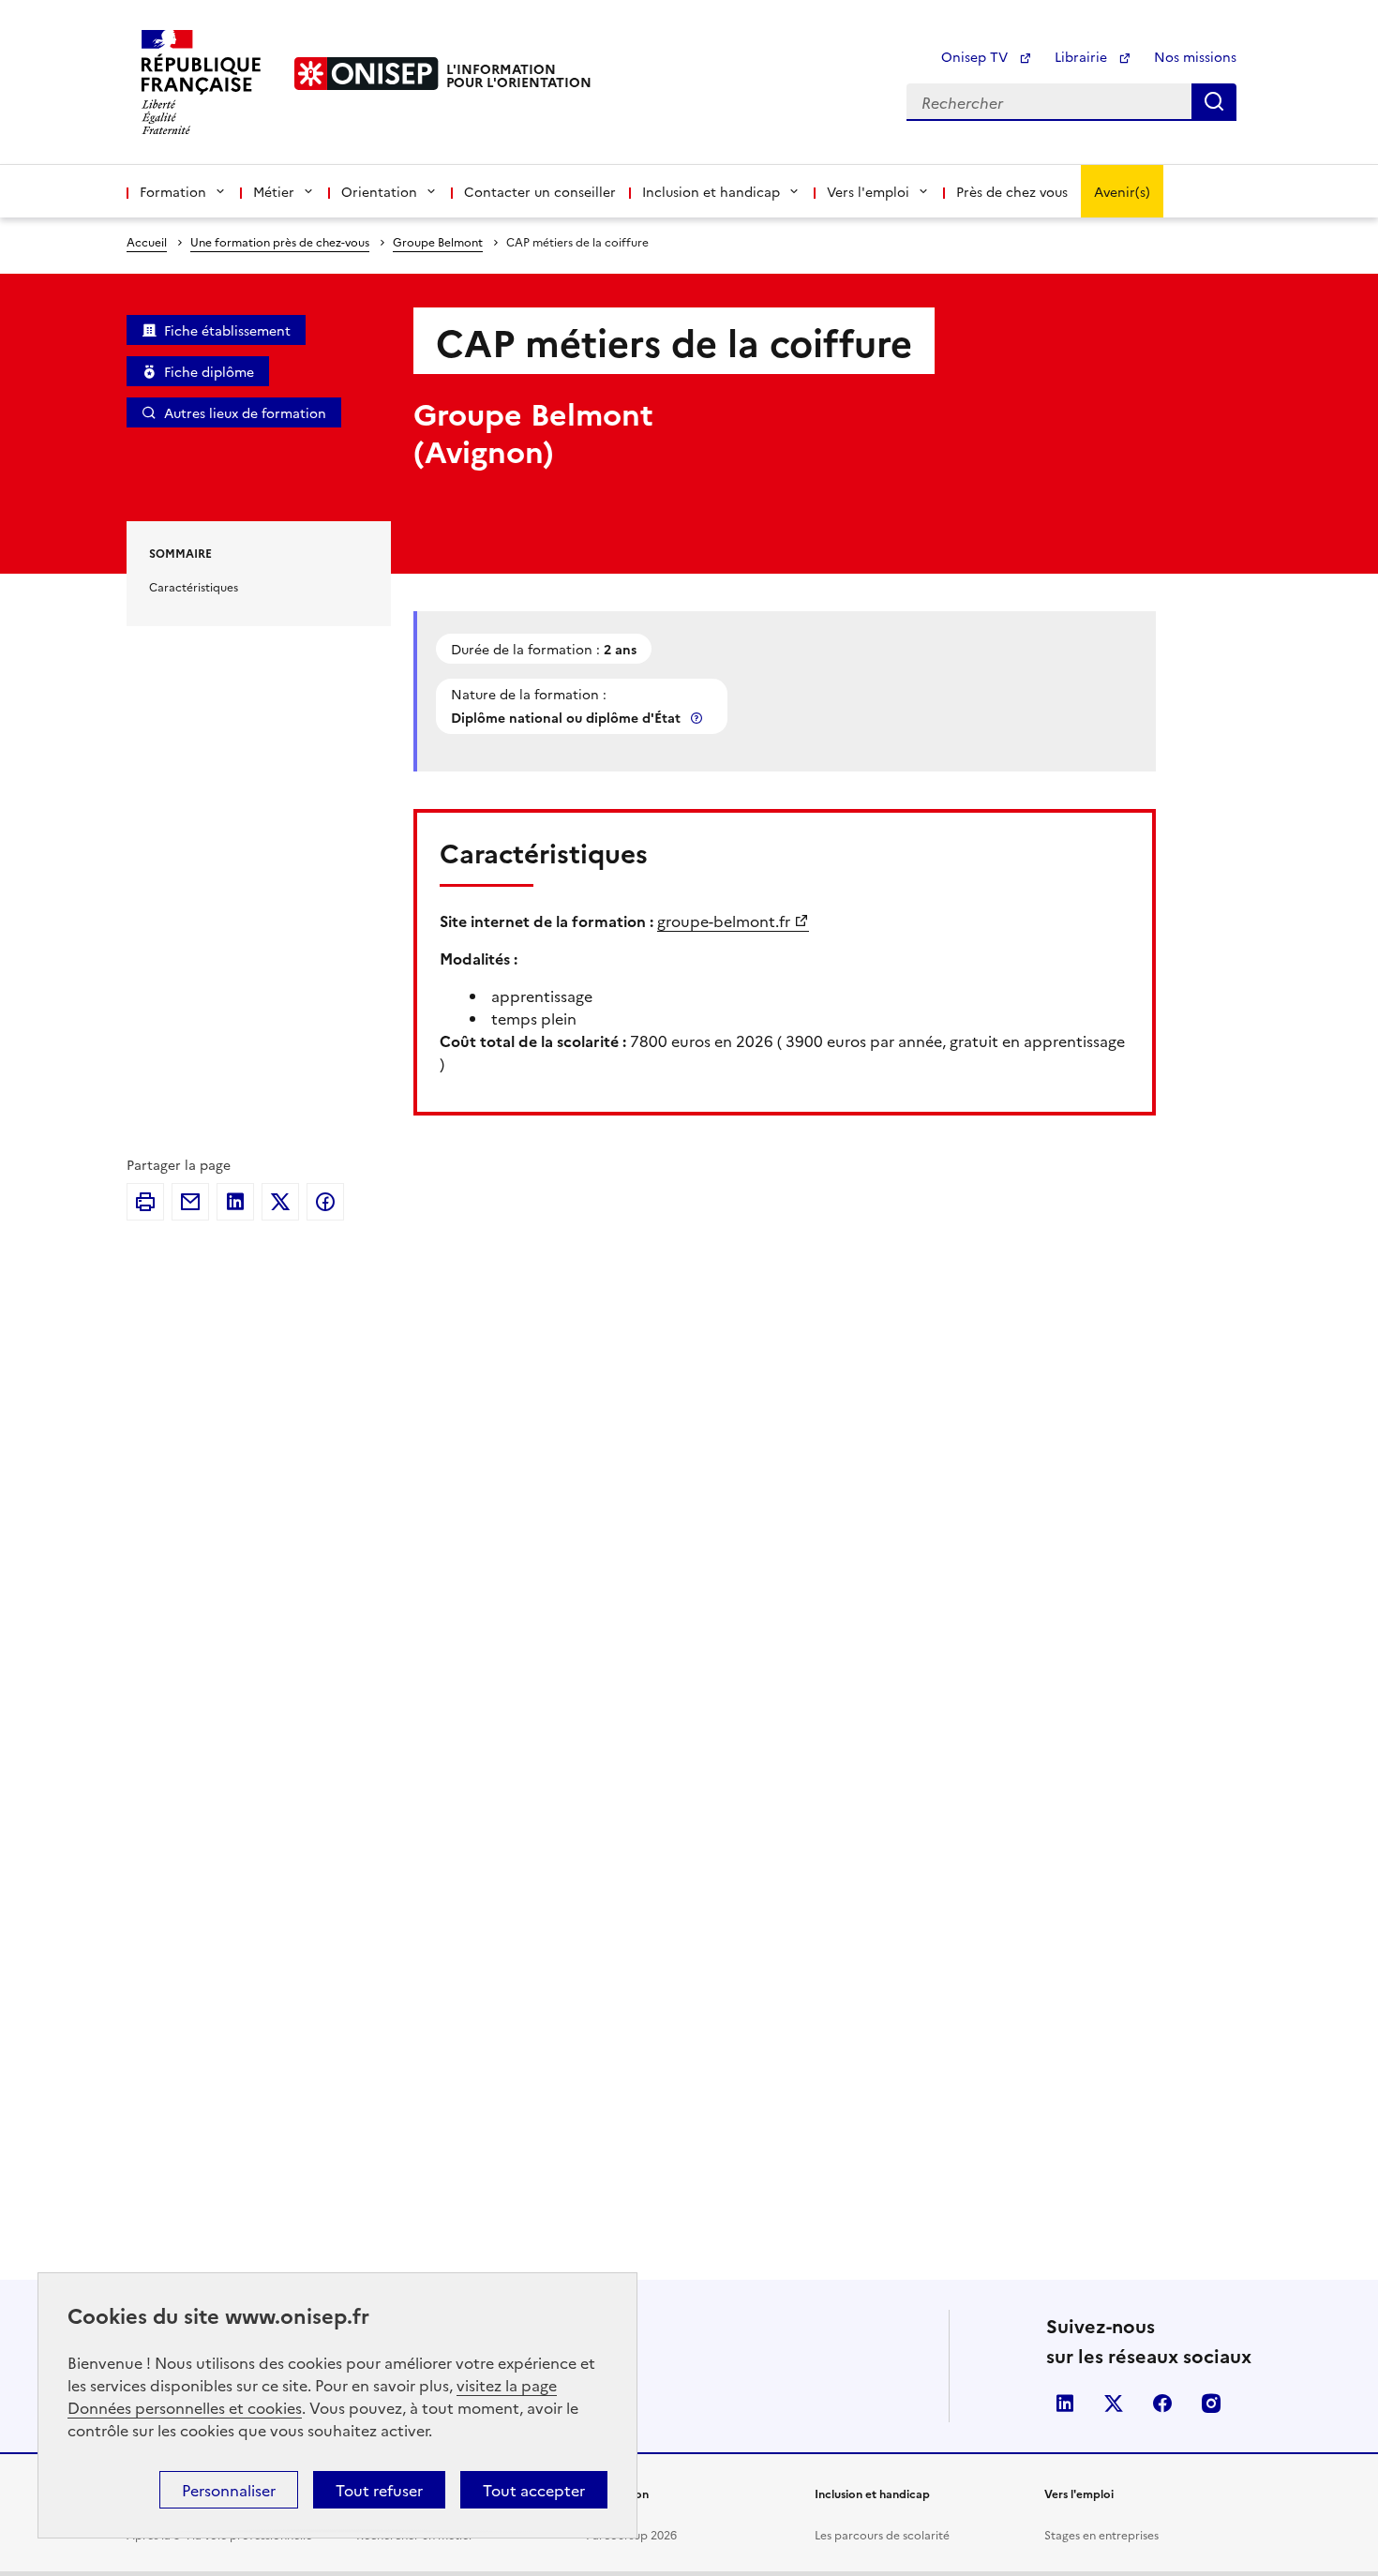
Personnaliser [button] (229, 2490)
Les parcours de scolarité (882, 2534)
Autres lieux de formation (245, 412)
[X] (280, 1202)
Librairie (1083, 56)
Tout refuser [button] (379, 2490)
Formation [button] (173, 191)
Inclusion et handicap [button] (711, 191)
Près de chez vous (1012, 191)
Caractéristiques (194, 586)
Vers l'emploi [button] (868, 191)
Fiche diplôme (209, 371)
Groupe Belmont (438, 241)
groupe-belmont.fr (724, 921)
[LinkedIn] (235, 1202)
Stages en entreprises (1101, 2534)
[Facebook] (325, 1202)
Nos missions (1195, 56)
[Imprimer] (145, 1202)
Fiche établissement (227, 330)
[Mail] (190, 1202)
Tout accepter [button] (534, 2490)
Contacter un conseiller (540, 191)
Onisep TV (976, 56)
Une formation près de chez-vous (280, 241)
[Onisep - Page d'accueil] (367, 74)
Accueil (147, 241)
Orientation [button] (379, 191)
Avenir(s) (1122, 191)
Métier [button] (274, 191)
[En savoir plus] (698, 718)
